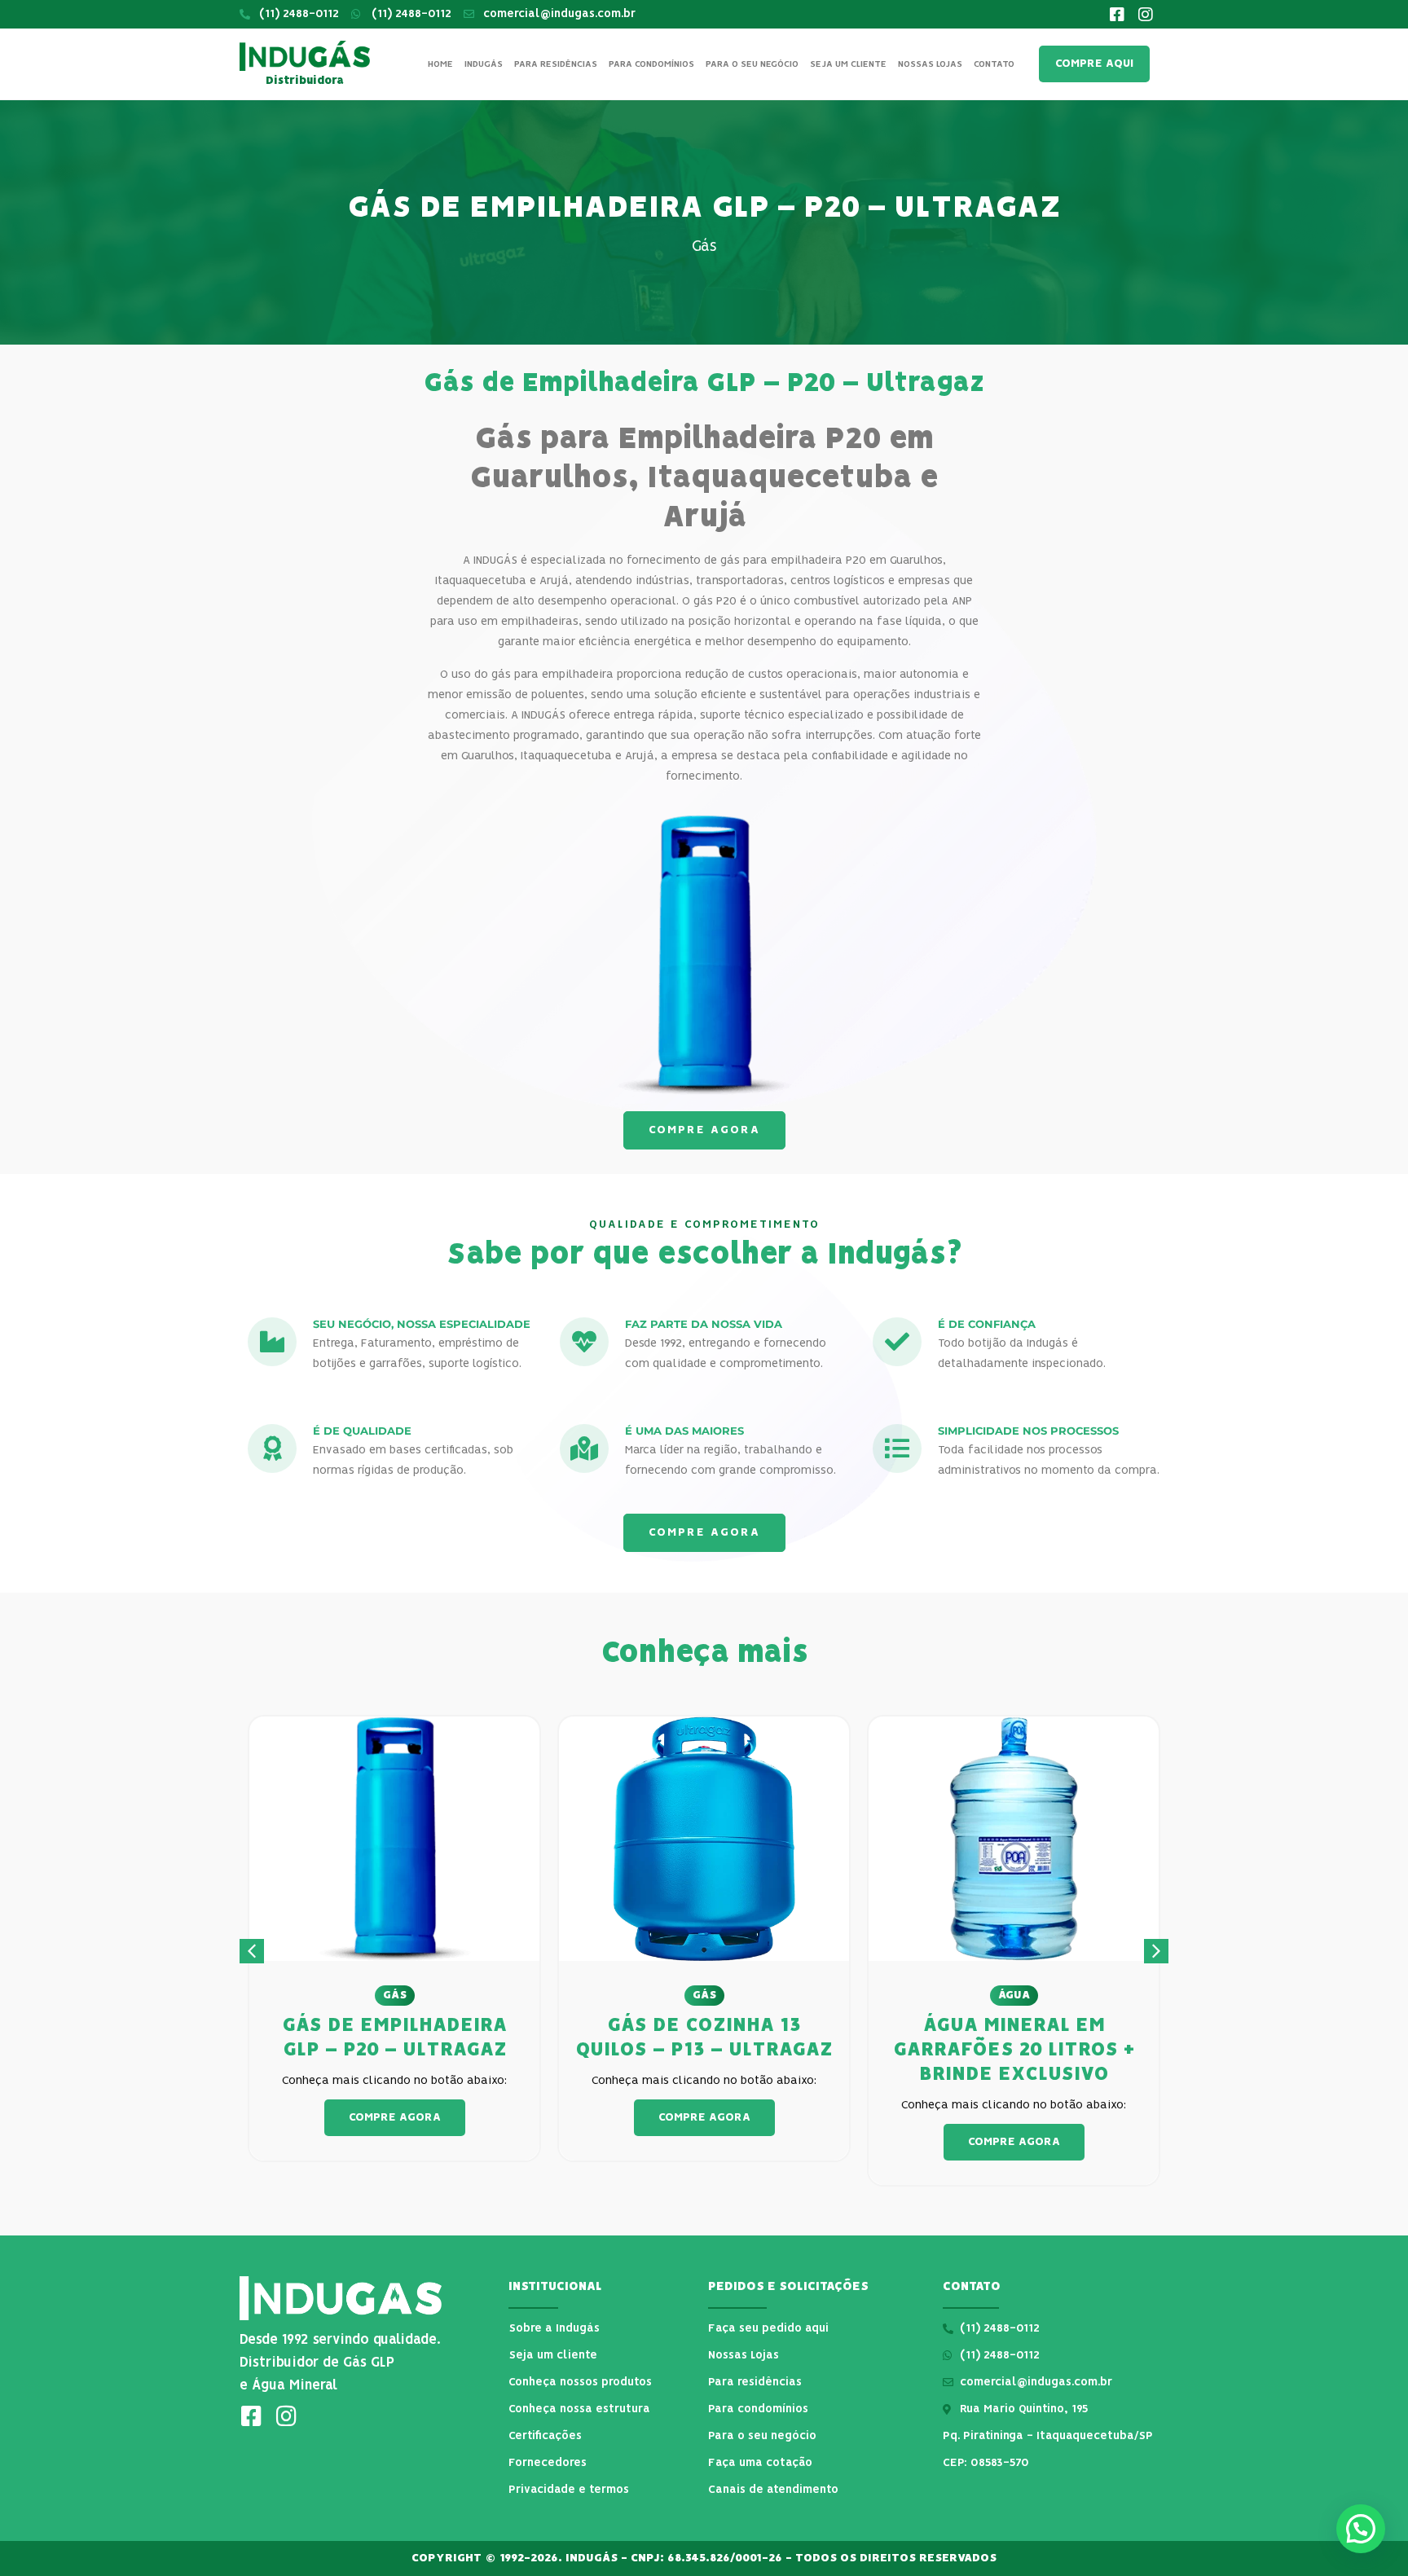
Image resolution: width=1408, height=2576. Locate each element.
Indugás (484, 64)
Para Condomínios (651, 64)
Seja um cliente (848, 64)
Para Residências (556, 64)
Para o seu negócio (752, 64)
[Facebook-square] (1117, 15)
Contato (994, 64)
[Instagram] (1146, 15)
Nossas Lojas (930, 64)
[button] (1156, 1951)
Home (440, 64)
